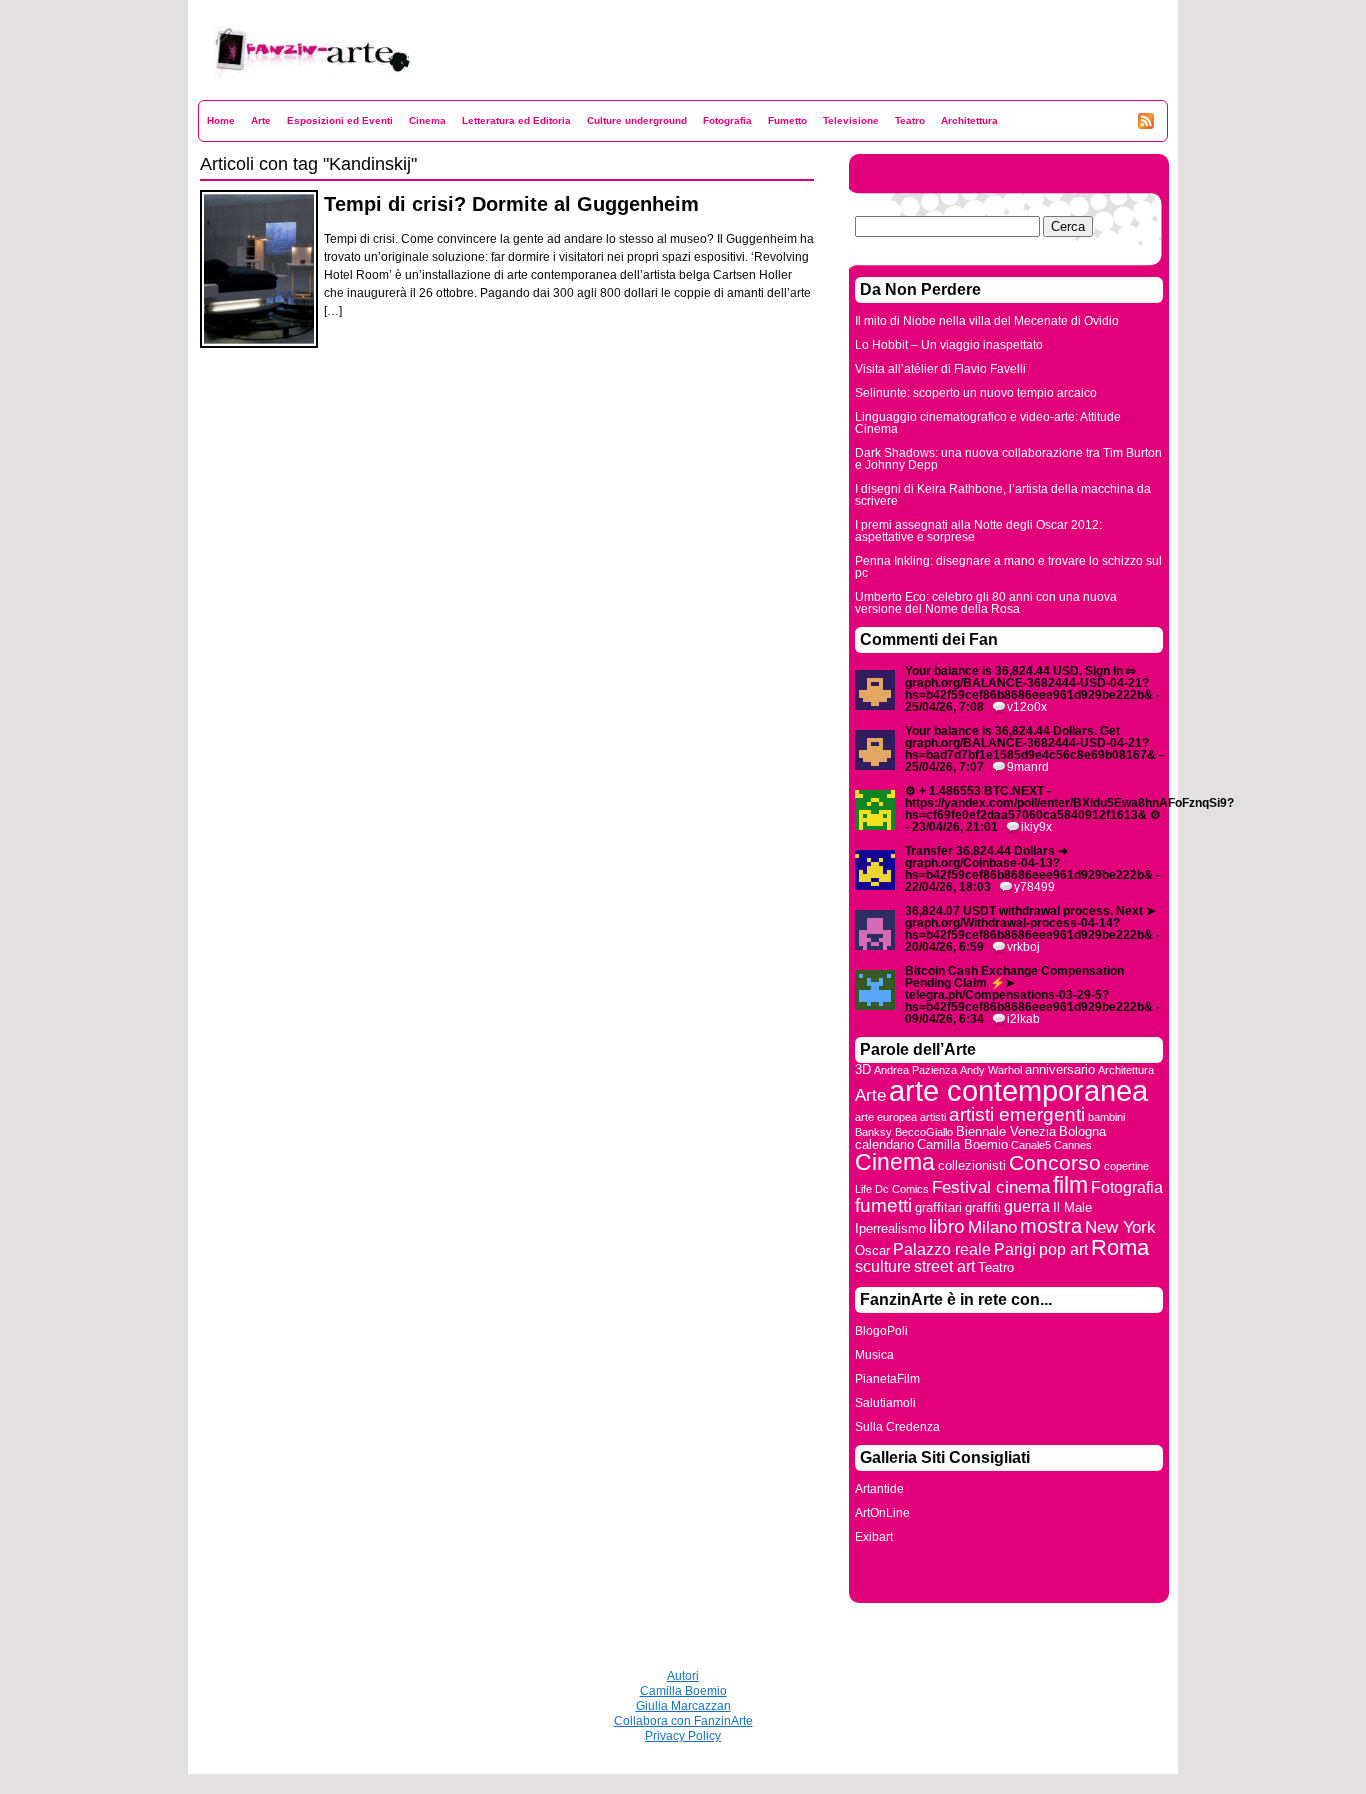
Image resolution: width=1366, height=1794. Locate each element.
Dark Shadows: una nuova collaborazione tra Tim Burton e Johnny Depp (1008, 459)
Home (221, 120)
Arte (261, 120)
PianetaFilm (887, 1379)
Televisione (851, 120)
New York (1120, 1227)
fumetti (883, 1205)
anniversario (1060, 1069)
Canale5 (1031, 1145)
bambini (1106, 1117)
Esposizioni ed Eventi (340, 120)
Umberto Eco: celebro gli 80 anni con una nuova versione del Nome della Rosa (986, 603)
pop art (1063, 1249)
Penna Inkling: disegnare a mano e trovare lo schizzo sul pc (1008, 567)
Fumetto (787, 120)
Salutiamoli (885, 1403)
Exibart (874, 1537)
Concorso (1055, 1162)
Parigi (1015, 1249)
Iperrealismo (890, 1228)
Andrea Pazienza (915, 1070)
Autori (683, 1676)
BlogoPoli (881, 1331)
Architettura (969, 120)
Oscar (872, 1250)
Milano (992, 1227)
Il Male (1072, 1207)
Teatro (910, 120)
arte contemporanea (1018, 1090)
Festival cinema (991, 1187)
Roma (1120, 1247)
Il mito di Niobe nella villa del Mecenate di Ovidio (987, 321)
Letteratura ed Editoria (516, 120)
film (1070, 1185)
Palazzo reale (942, 1249)
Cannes (1073, 1145)
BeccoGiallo (924, 1132)
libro (947, 1226)
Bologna (1082, 1131)
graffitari (938, 1207)
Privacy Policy (683, 1736)
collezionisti (972, 1165)
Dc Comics (902, 1189)
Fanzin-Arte (246, 91)
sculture (883, 1266)
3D (863, 1069)
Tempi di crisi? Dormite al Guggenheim (511, 204)
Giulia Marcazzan (683, 1706)
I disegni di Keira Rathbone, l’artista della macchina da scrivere (1003, 495)
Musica (874, 1355)
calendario (884, 1144)
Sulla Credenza (897, 1427)
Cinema (427, 120)
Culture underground (637, 120)
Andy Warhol (991, 1070)
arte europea (886, 1117)
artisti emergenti (1017, 1114)
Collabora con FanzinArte (683, 1721)
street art (944, 1266)
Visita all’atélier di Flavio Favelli (940, 369)
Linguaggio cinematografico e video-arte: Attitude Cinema (988, 423)
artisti (933, 1117)
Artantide (879, 1489)
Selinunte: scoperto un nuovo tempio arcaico (976, 393)
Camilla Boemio (962, 1144)
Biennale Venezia (1006, 1131)
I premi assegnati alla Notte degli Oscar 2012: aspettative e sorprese (978, 531)
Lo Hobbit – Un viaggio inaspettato (949, 345)
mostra (1051, 1226)
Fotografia (727, 120)
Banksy (873, 1132)
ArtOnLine (882, 1513)
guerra (1027, 1206)
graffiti (983, 1207)
